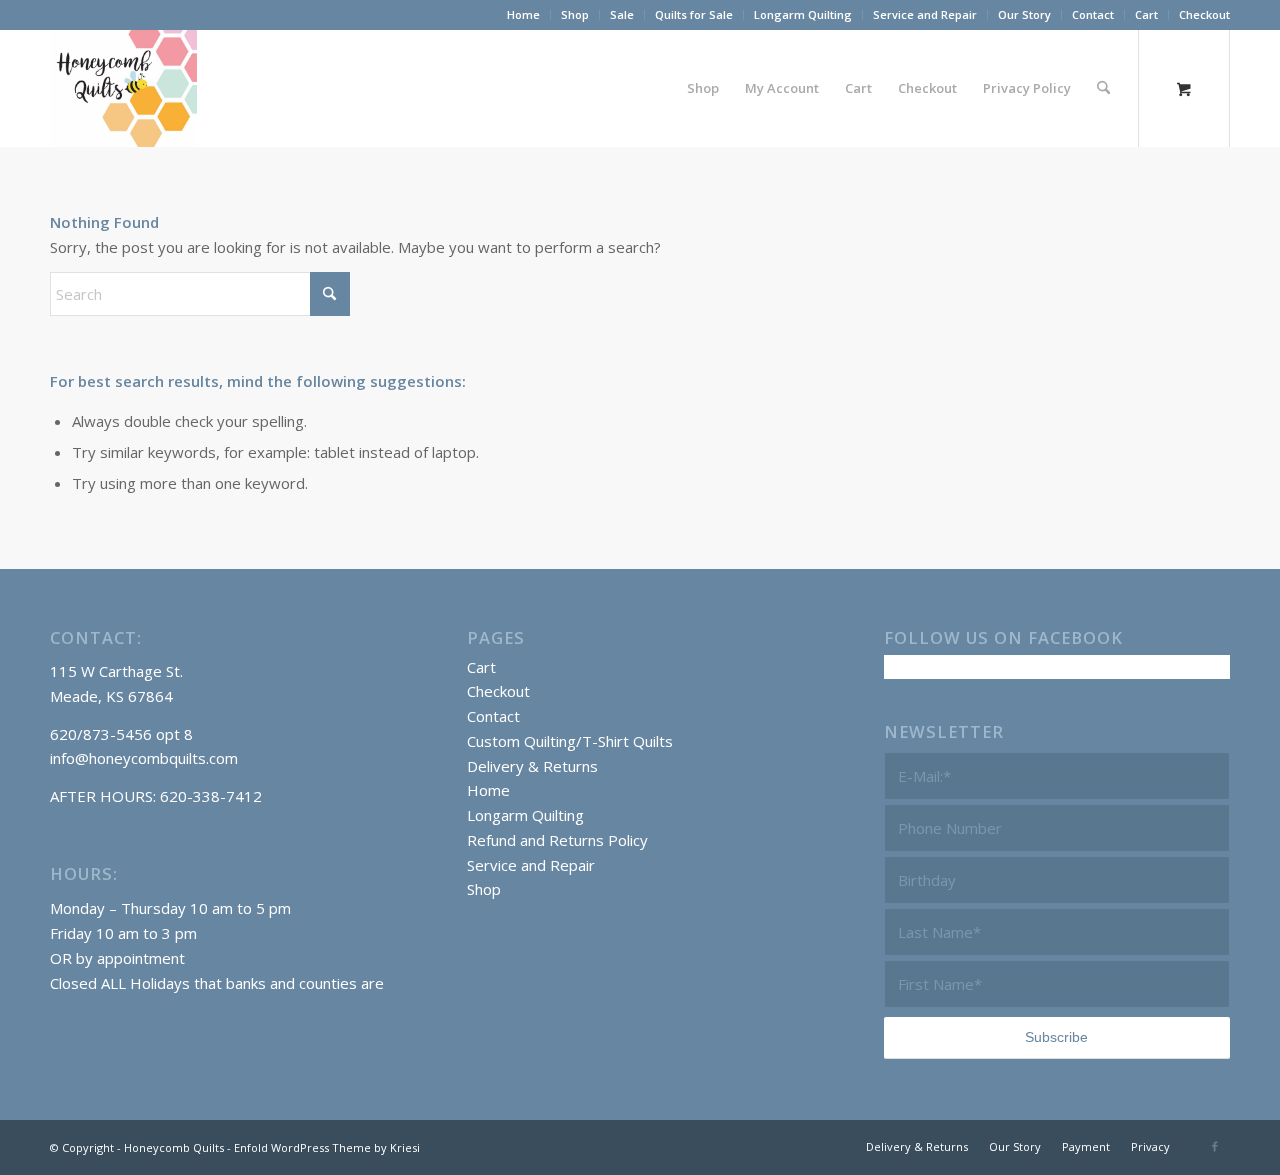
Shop (575, 14)
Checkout (1204, 14)
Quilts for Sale (694, 14)
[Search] (1103, 88)
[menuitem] (524, 15)
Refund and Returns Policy (557, 840)
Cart (1146, 14)
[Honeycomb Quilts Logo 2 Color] (123, 88)
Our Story (1024, 14)
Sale (622, 14)
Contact (1093, 14)
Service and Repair (925, 14)
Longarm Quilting (803, 14)
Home (523, 14)
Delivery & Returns (532, 766)
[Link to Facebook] (1215, 1146)
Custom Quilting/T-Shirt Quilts (570, 741)
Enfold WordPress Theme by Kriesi (327, 1147)
